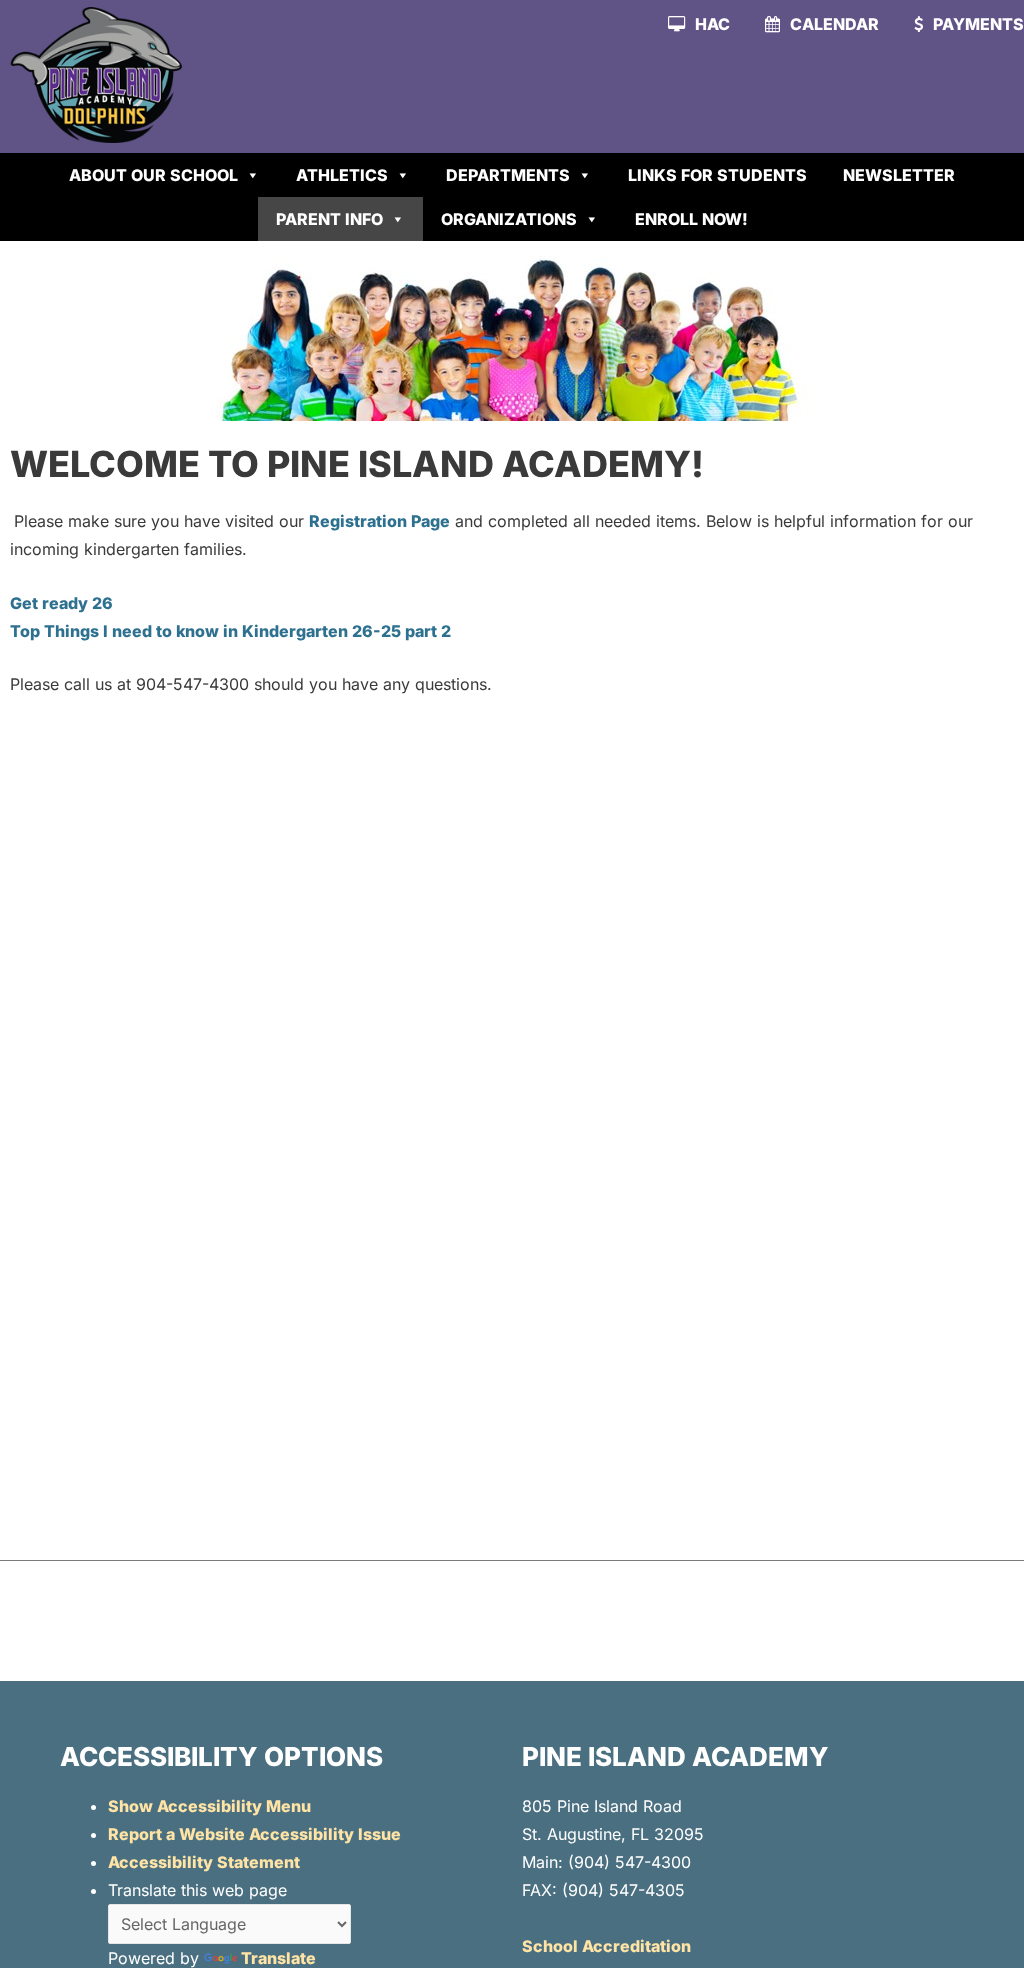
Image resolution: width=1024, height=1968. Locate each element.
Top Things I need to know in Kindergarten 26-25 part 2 (230, 631)
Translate (278, 1958)
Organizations (509, 219)
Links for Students (717, 175)
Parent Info (329, 219)
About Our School (153, 175)
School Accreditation (606, 1946)
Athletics (342, 175)
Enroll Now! (691, 219)
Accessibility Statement (204, 1862)
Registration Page (379, 521)
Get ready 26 (61, 603)
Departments (508, 175)
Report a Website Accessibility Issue (254, 1834)
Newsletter (899, 175)
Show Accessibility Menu (209, 1806)
